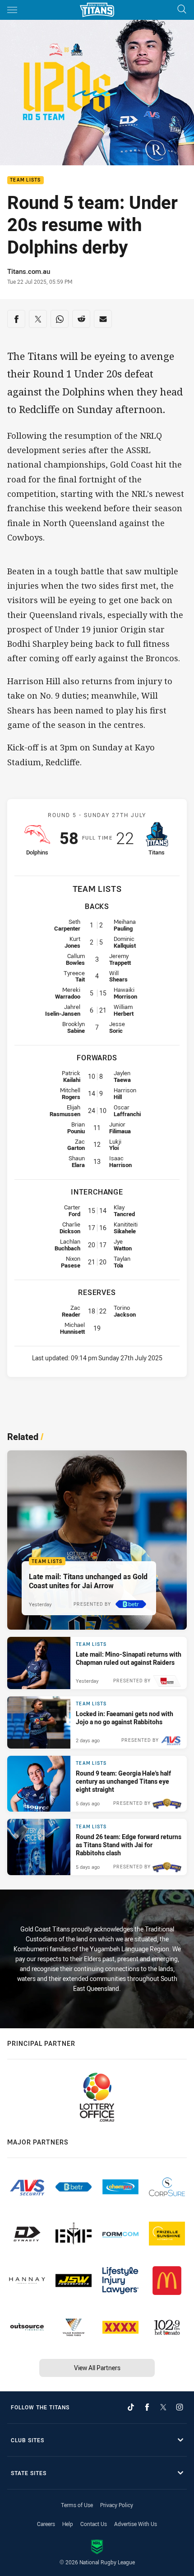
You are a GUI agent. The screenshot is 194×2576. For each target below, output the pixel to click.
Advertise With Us (136, 2524)
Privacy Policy (117, 2505)
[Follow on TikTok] (131, 2407)
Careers (46, 2524)
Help (68, 2524)
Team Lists (25, 180)
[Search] (182, 10)
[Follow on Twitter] (163, 2407)
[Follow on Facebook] (147, 2407)
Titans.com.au (29, 271)
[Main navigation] (12, 10)
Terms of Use (77, 2505)
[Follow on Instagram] (180, 2407)
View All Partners (97, 2368)
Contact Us (94, 2524)
